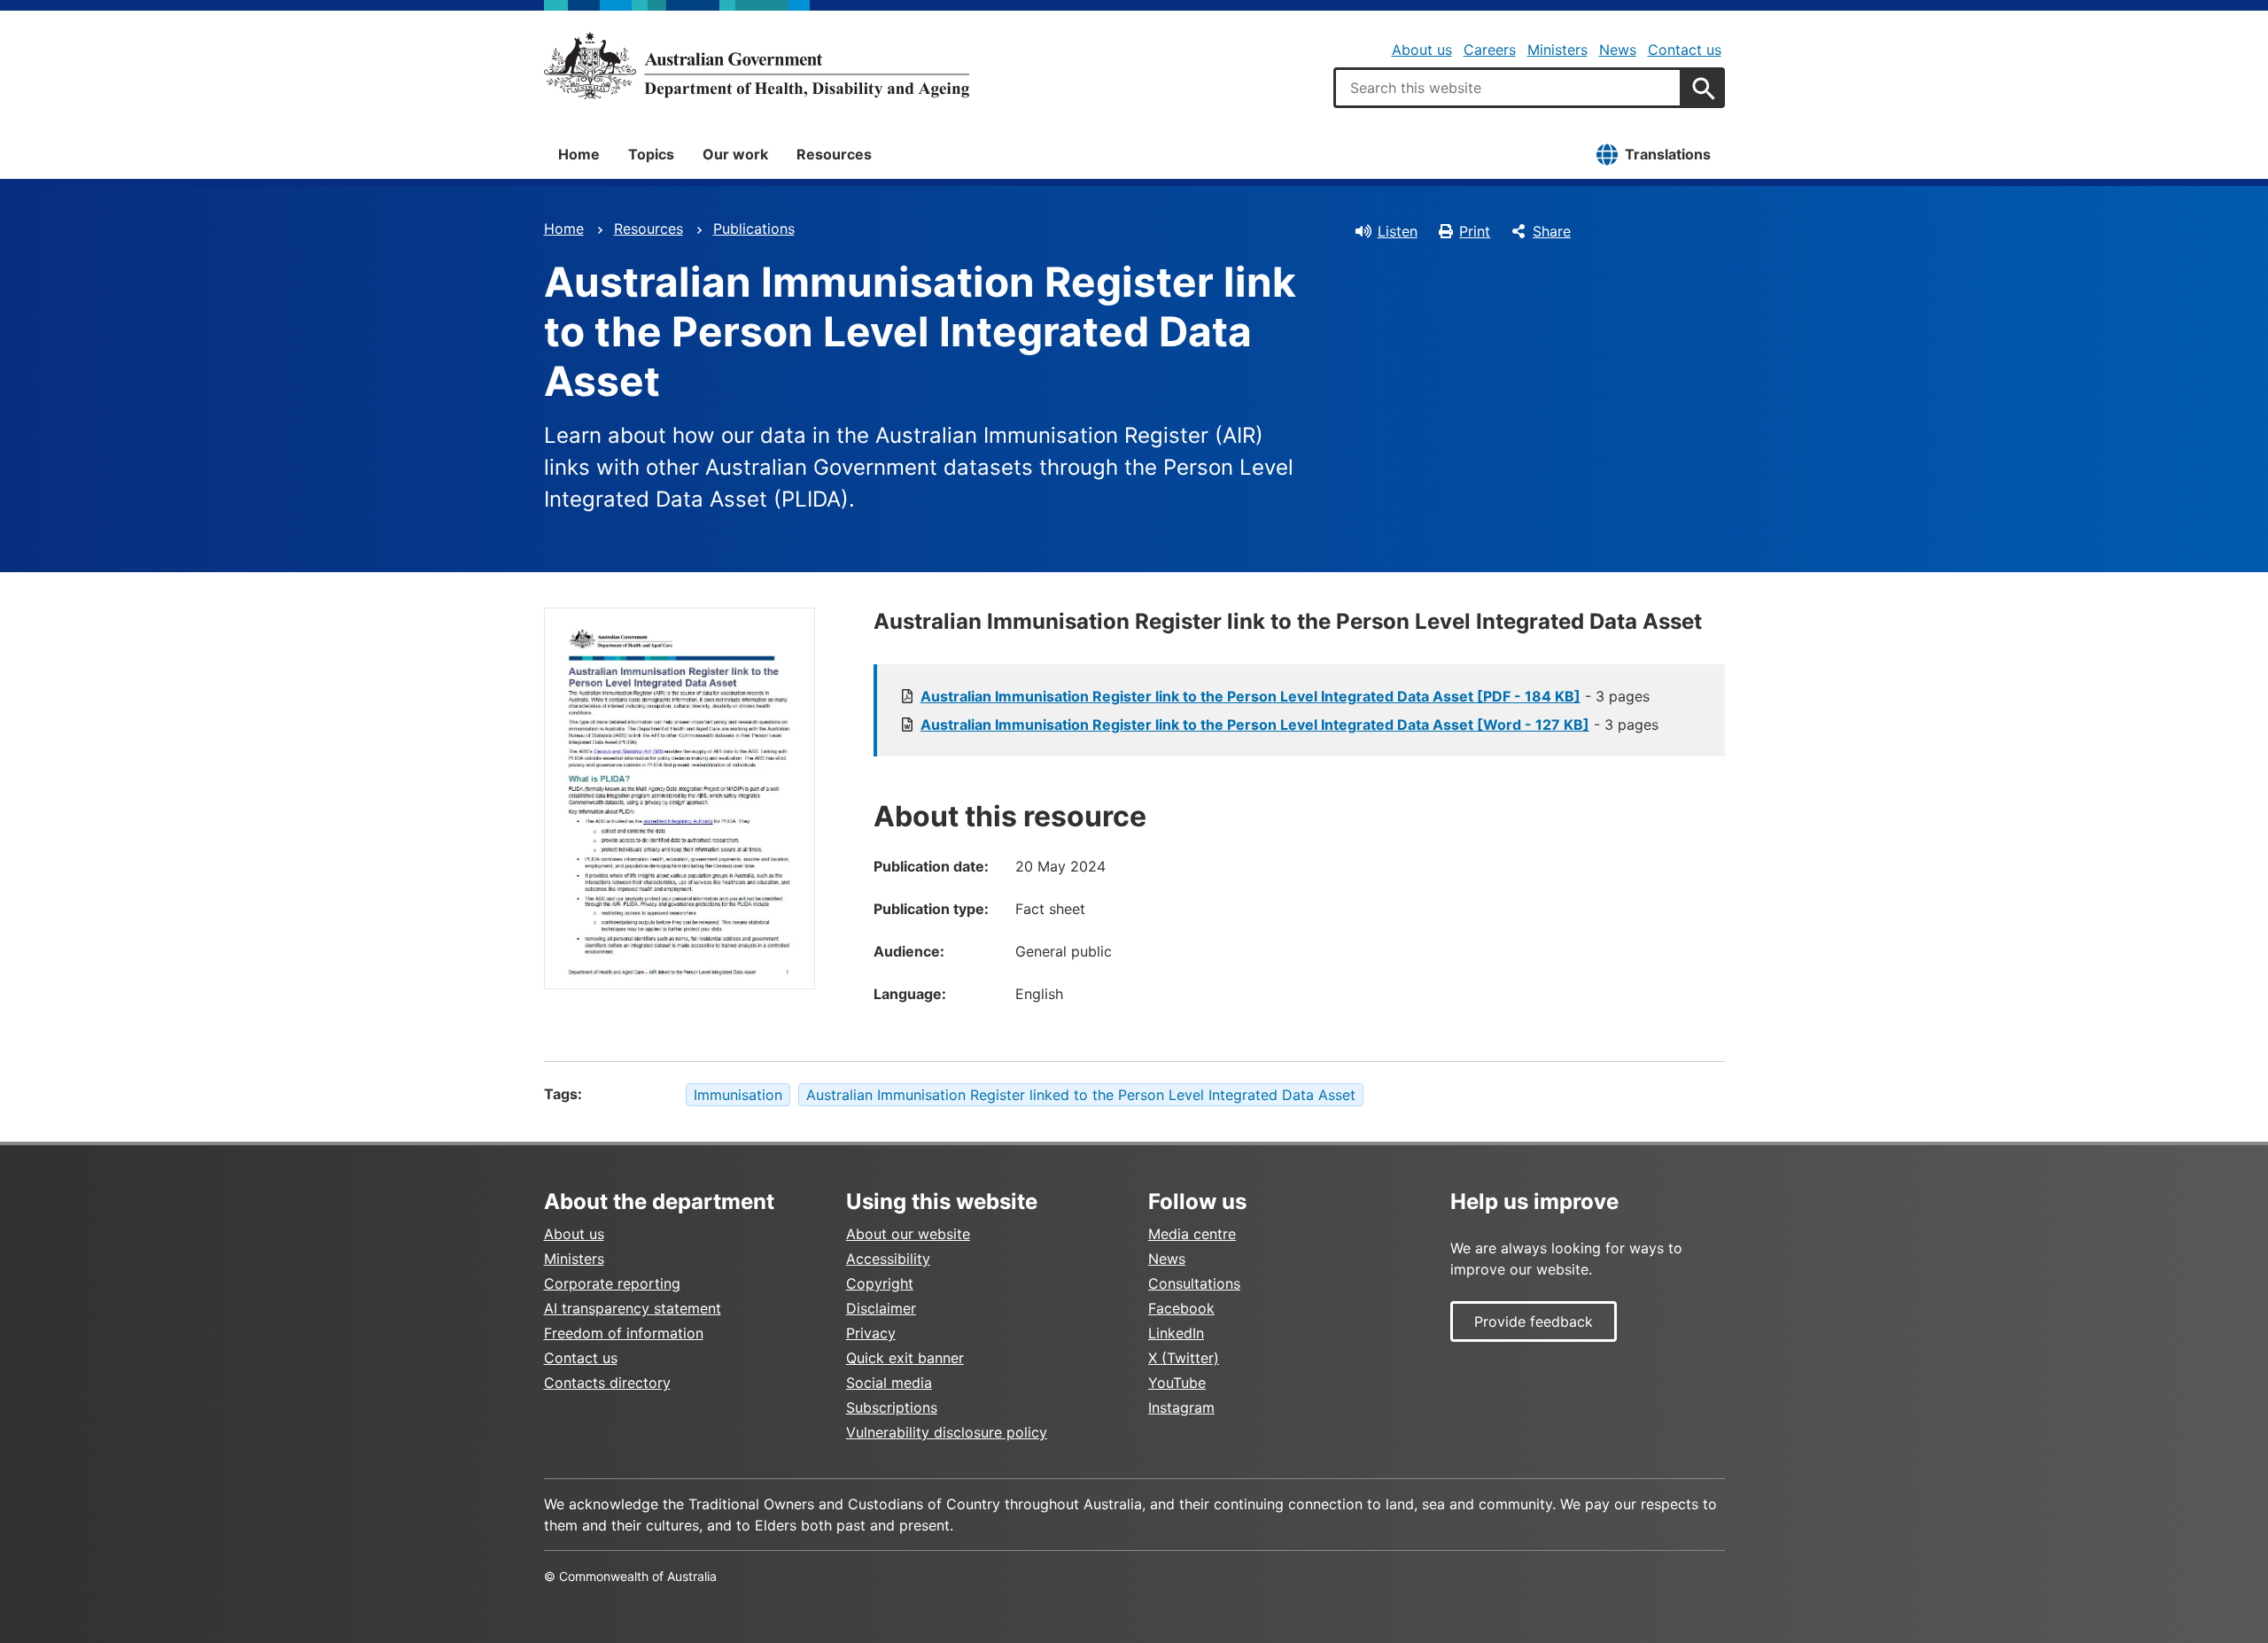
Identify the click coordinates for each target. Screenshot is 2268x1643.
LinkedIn (1176, 1333)
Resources (834, 154)
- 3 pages (1285, 696)
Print (1475, 231)
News (1618, 50)
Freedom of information (624, 1333)
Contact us (1685, 50)
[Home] (757, 66)
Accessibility (888, 1259)
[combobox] (1508, 88)
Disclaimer (881, 1308)
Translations (1668, 154)
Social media (889, 1383)
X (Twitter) (1184, 1358)
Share (1552, 231)
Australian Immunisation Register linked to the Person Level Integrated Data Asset (1081, 1095)
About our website (908, 1234)
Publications (754, 229)
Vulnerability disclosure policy (947, 1432)
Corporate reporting (612, 1283)
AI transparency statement (633, 1308)
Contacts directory (607, 1383)
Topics (651, 154)
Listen (1398, 231)
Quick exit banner (905, 1358)
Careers (1490, 50)
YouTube (1177, 1383)
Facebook (1181, 1308)
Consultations (1194, 1283)
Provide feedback (1534, 1321)
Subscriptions (892, 1407)
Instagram (1181, 1407)
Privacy (871, 1333)
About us (1422, 50)
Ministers (1557, 50)
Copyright (880, 1283)
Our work (735, 154)
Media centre (1192, 1234)
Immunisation (738, 1095)
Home (579, 154)
